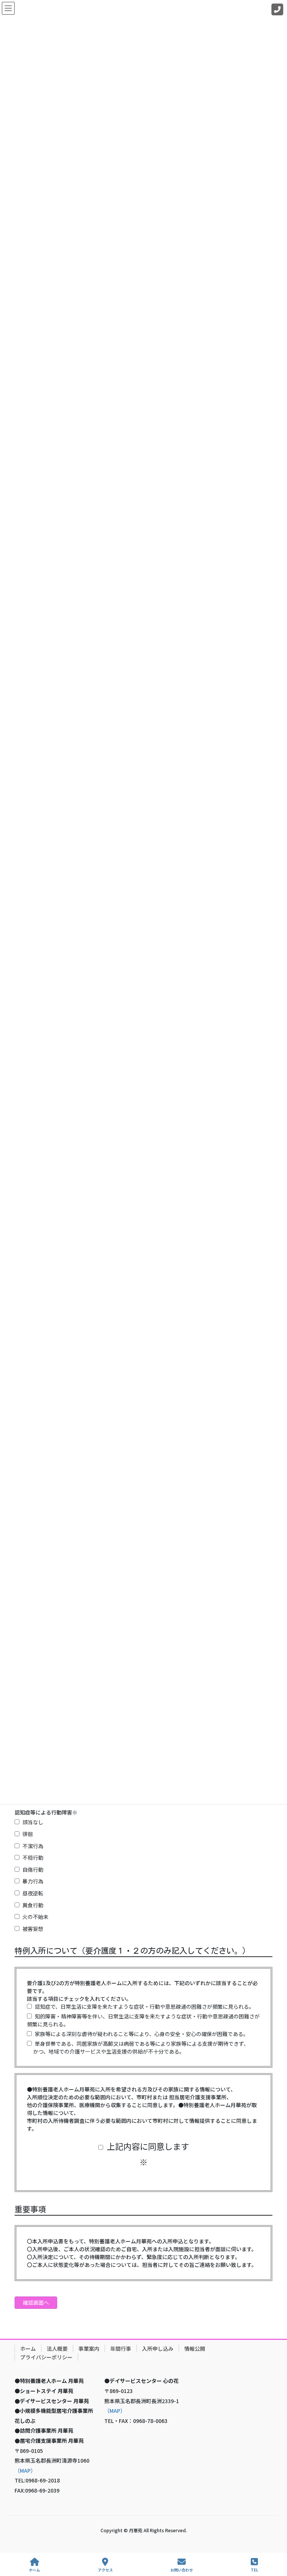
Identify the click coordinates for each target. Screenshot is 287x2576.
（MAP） (25, 2470)
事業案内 (89, 2348)
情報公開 (195, 2348)
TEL (254, 2570)
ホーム (28, 2348)
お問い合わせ (182, 2570)
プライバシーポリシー (46, 2357)
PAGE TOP (275, 2542)
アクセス (105, 2570)
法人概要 (57, 2348)
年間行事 (121, 2348)
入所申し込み (158, 2348)
